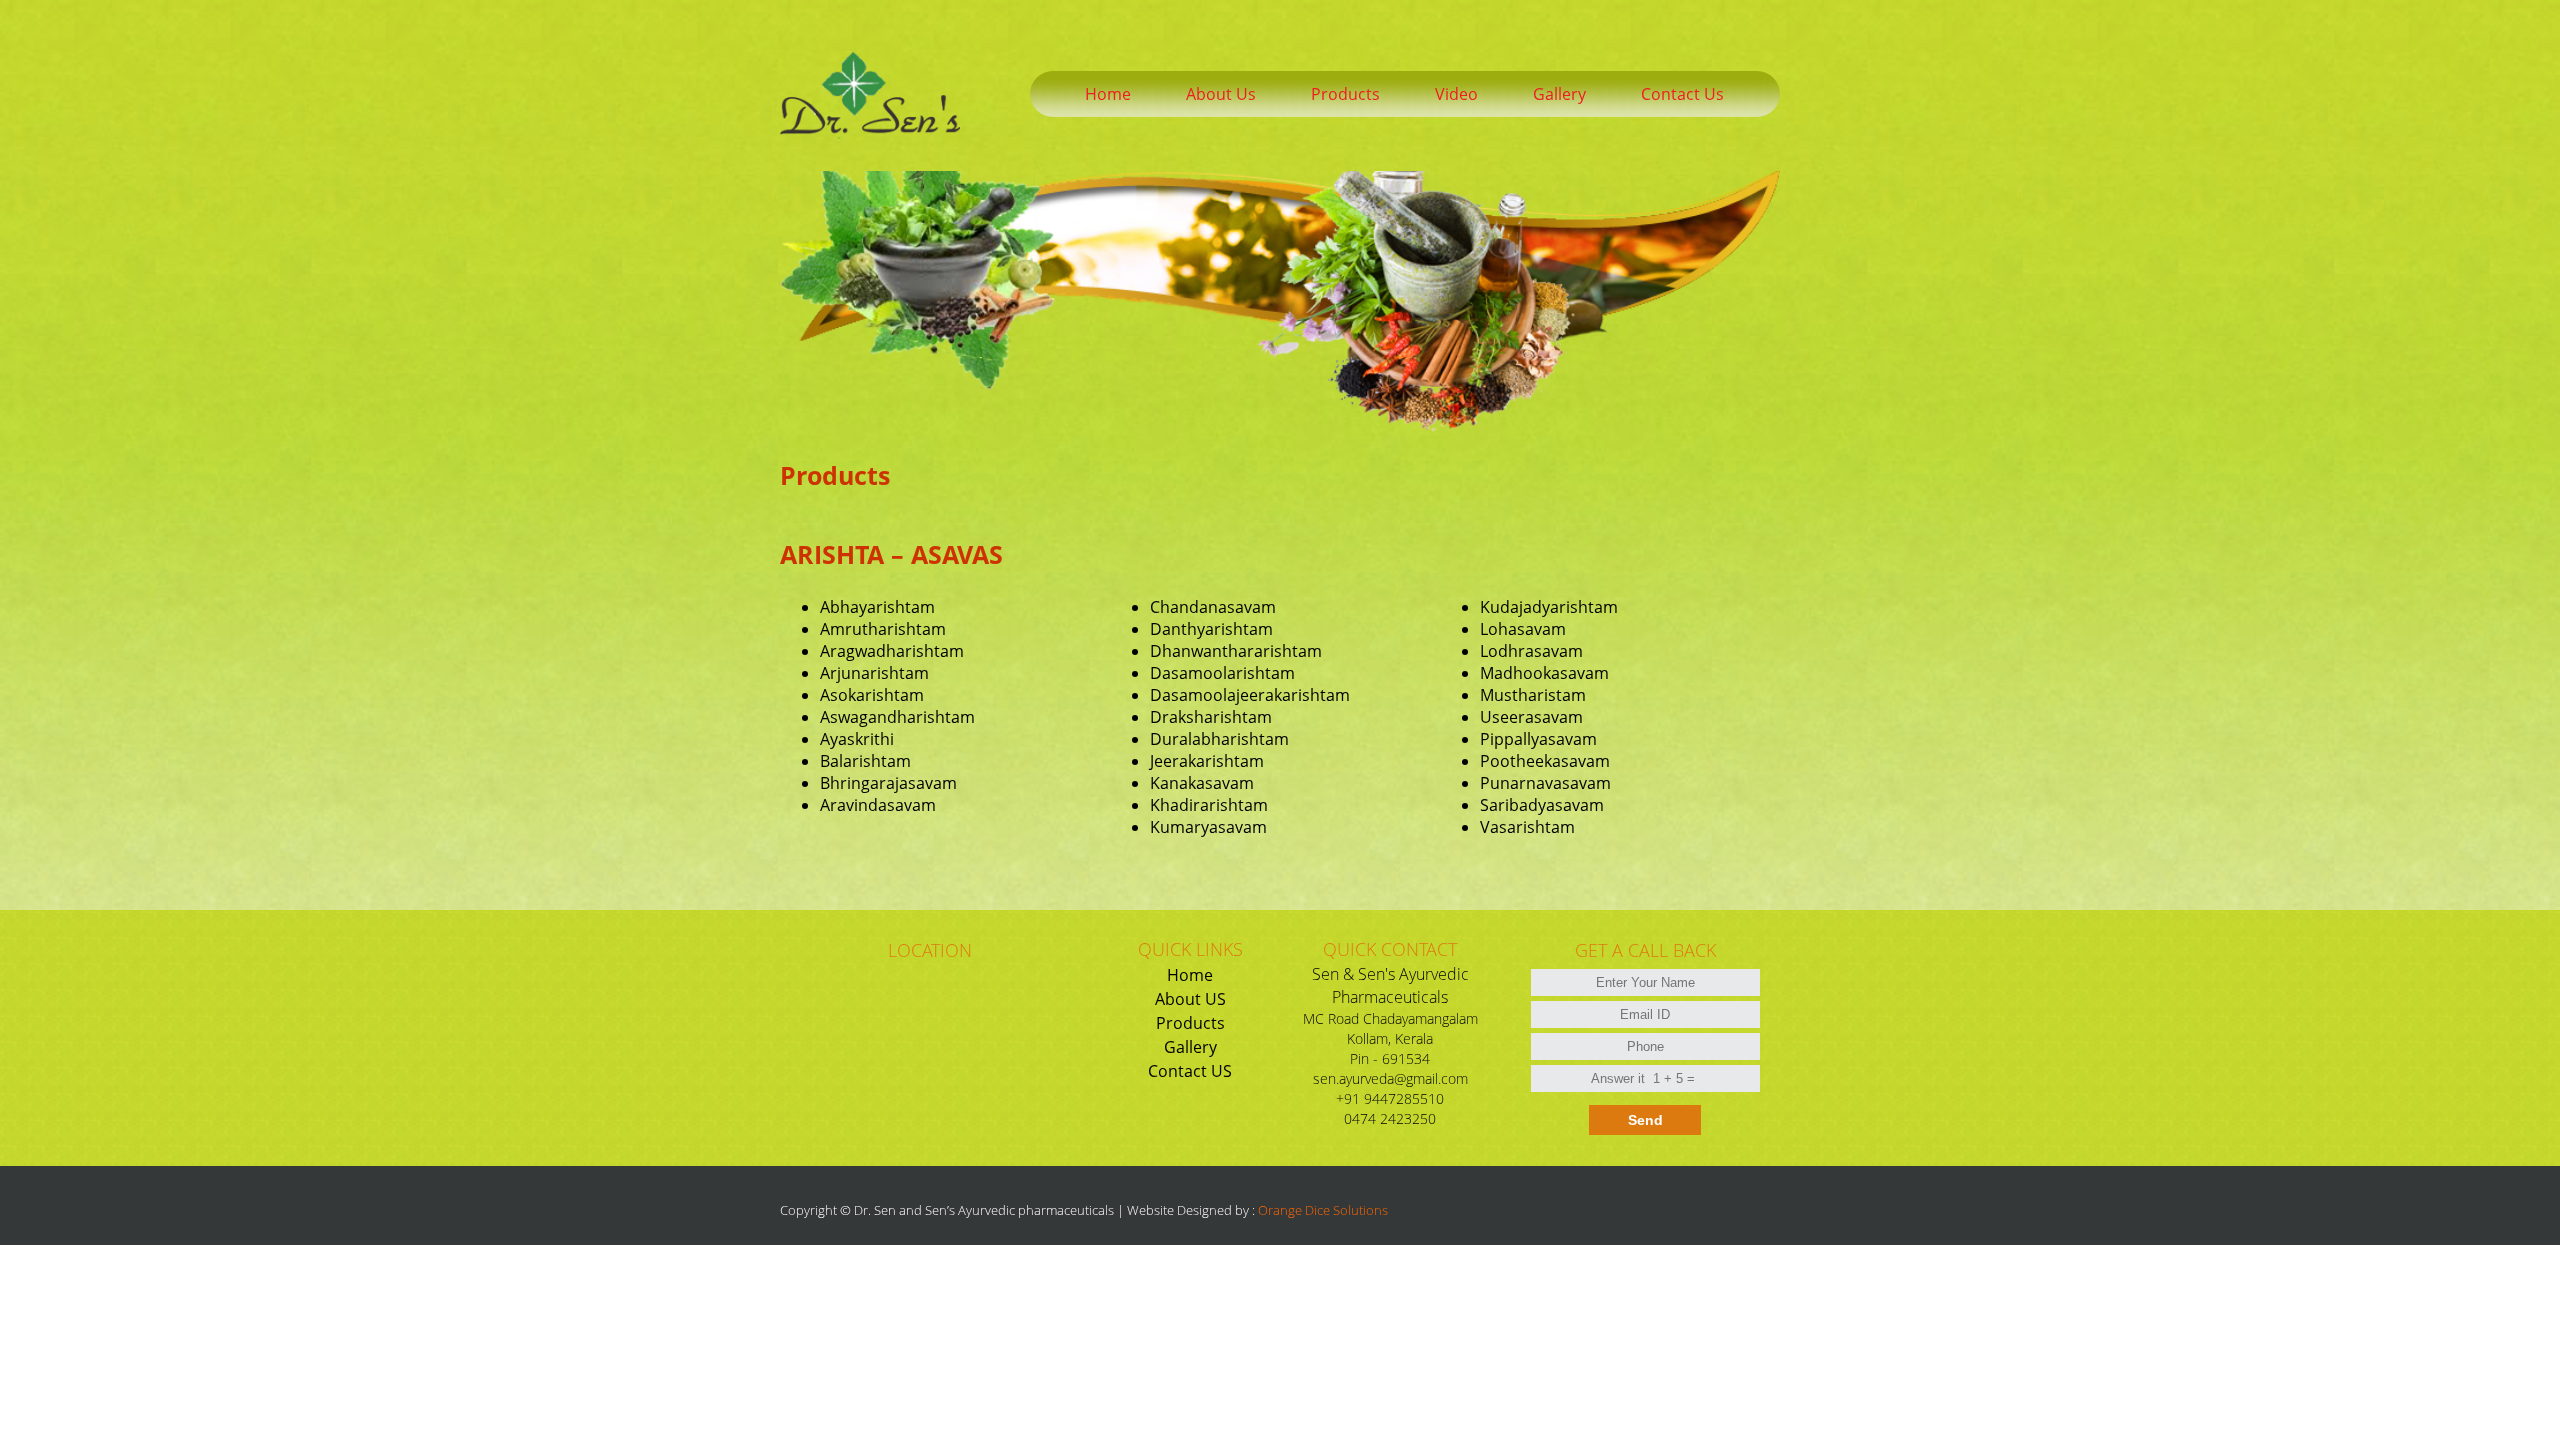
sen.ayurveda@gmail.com (1390, 1078)
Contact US (1190, 1071)
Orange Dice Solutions (1323, 1210)
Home (1190, 975)
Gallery (1190, 1047)
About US (1190, 999)
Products (1190, 1023)
